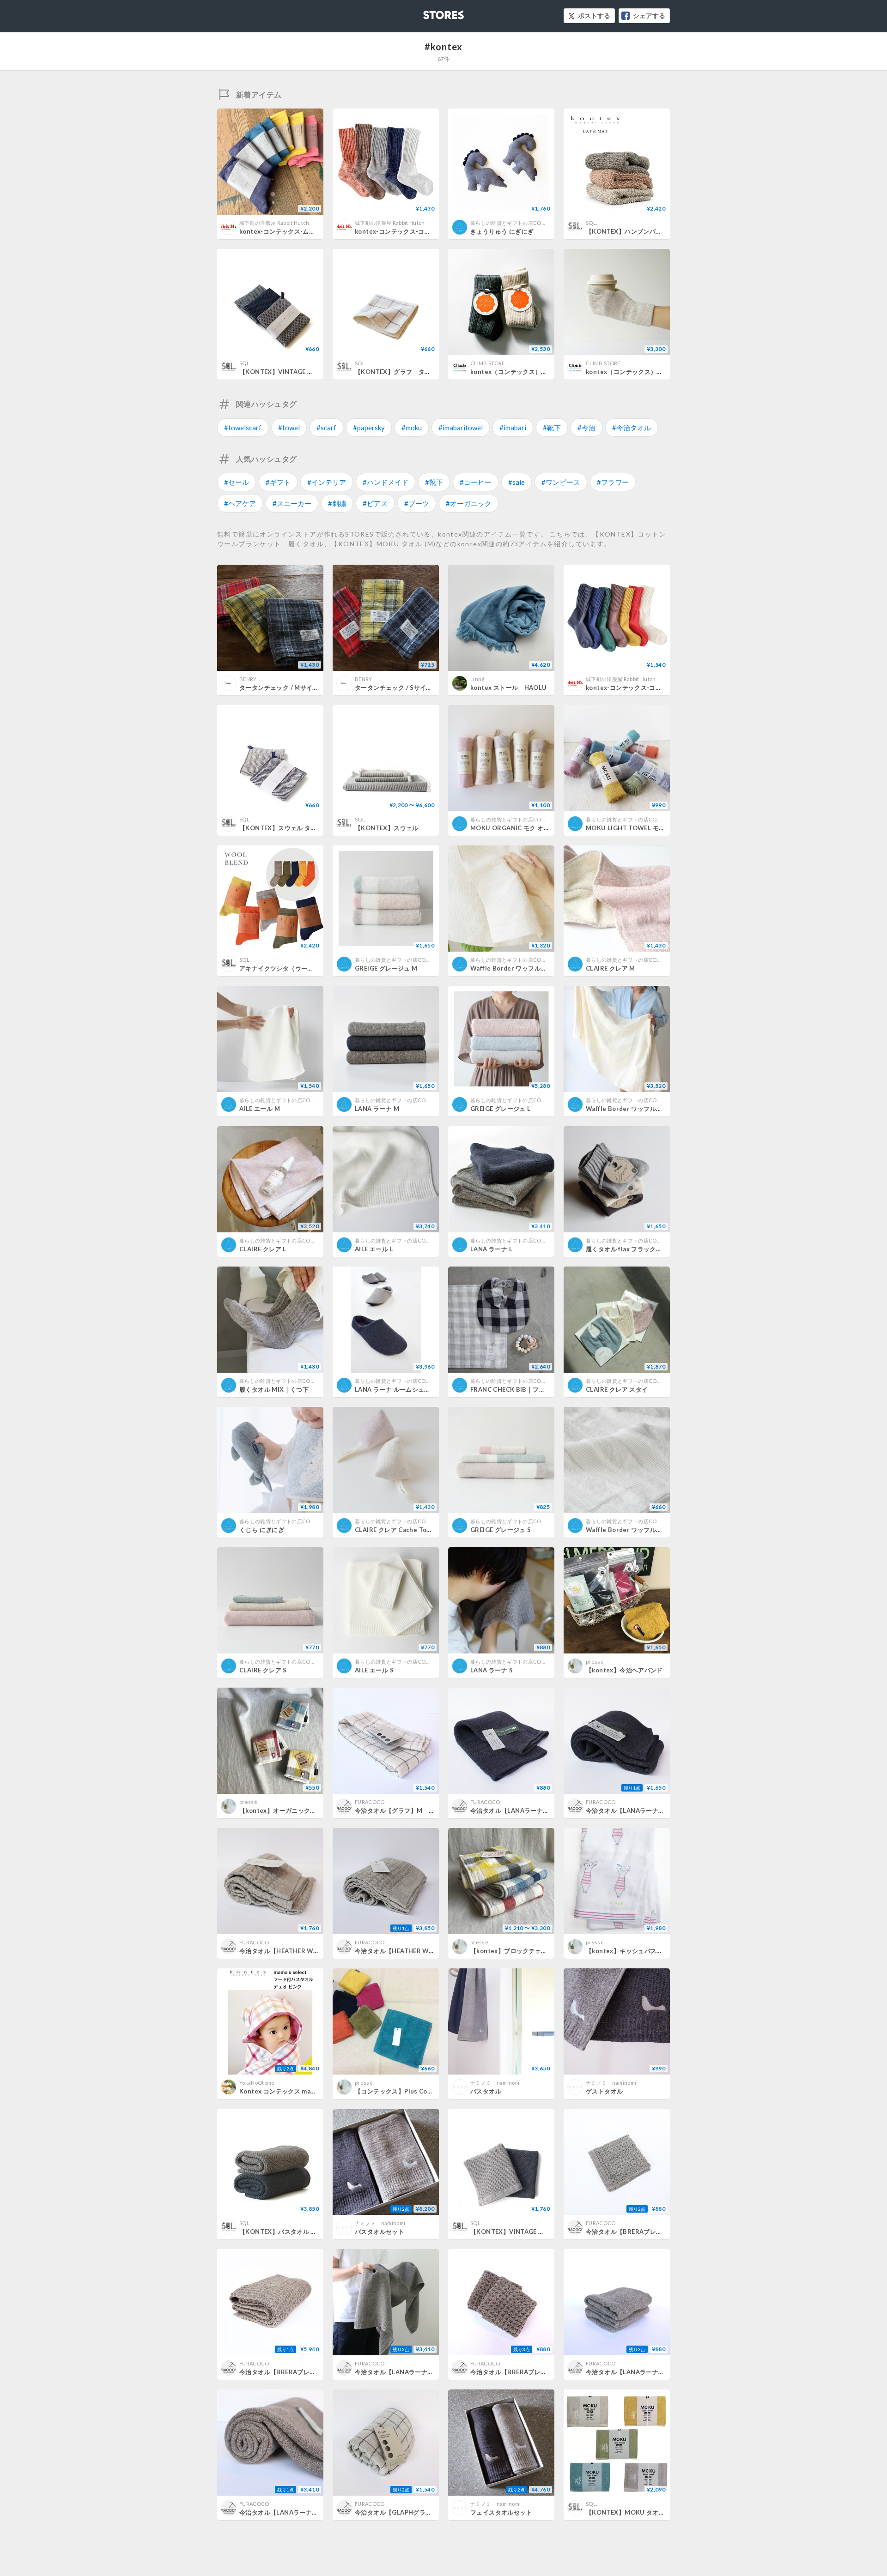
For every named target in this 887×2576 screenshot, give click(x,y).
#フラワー (613, 482)
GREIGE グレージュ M (386, 968)
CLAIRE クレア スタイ (617, 1389)
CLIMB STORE (488, 363)
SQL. (591, 223)
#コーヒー (476, 482)
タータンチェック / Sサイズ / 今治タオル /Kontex (425, 688)
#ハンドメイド (386, 482)
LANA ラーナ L (491, 1249)
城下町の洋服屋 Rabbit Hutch (274, 223)
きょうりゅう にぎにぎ (502, 231)
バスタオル (486, 2091)
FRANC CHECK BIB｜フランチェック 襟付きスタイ (543, 1389)
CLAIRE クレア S (263, 1670)
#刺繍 (337, 503)
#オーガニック (469, 503)
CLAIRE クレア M (611, 968)
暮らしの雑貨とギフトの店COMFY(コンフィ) (524, 223)
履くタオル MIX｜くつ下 (274, 1389)
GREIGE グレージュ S (501, 1530)
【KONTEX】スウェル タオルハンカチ (294, 828)
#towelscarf (243, 428)
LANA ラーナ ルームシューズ (396, 1389)
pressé (595, 1662)
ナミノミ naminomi (495, 2083)
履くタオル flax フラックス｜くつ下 (636, 1249)
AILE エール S (374, 1670)
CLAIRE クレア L (263, 1249)
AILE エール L (374, 1249)
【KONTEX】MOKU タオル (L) (630, 2512)
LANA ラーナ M (377, 1109)
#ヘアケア (240, 503)
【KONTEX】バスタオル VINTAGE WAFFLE (302, 2232)
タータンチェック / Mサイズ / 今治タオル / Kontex (311, 688)
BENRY (248, 679)
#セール (237, 482)
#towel (289, 428)
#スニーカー (292, 503)
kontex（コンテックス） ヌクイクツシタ (531, 372)
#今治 (586, 428)
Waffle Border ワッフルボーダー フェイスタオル (540, 968)
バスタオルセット (380, 2232)
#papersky (369, 428)
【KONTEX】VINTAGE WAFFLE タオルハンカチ (310, 372)
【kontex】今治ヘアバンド (624, 1670)
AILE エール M (260, 1109)
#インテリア (327, 482)
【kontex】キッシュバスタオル (631, 1951)
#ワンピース (561, 482)
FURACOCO (370, 1802)
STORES (428, 12)
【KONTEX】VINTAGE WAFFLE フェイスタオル (541, 2232)
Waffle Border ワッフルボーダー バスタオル (650, 1109)
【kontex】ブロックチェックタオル (521, 1951)
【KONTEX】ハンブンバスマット (633, 231)
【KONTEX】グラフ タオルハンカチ (408, 372)
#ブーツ (417, 503)
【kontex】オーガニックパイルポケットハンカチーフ (315, 1810)
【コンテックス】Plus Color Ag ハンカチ (413, 2091)
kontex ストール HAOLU (509, 688)
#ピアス (375, 503)
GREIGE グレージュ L (500, 1109)
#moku (412, 428)
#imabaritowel (461, 428)
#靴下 (552, 428)
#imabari (513, 428)
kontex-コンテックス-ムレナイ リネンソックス (306, 231)
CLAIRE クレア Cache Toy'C (396, 1530)
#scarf (326, 428)
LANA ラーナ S (492, 1670)
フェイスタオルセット (501, 2512)
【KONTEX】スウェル (387, 828)
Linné (478, 679)
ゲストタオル (604, 2091)
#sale (516, 482)
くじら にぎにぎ (262, 1530)
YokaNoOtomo (257, 2083)
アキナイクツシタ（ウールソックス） (292, 968)
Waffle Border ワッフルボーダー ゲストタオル (653, 1530)
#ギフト (278, 482)
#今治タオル (632, 428)
